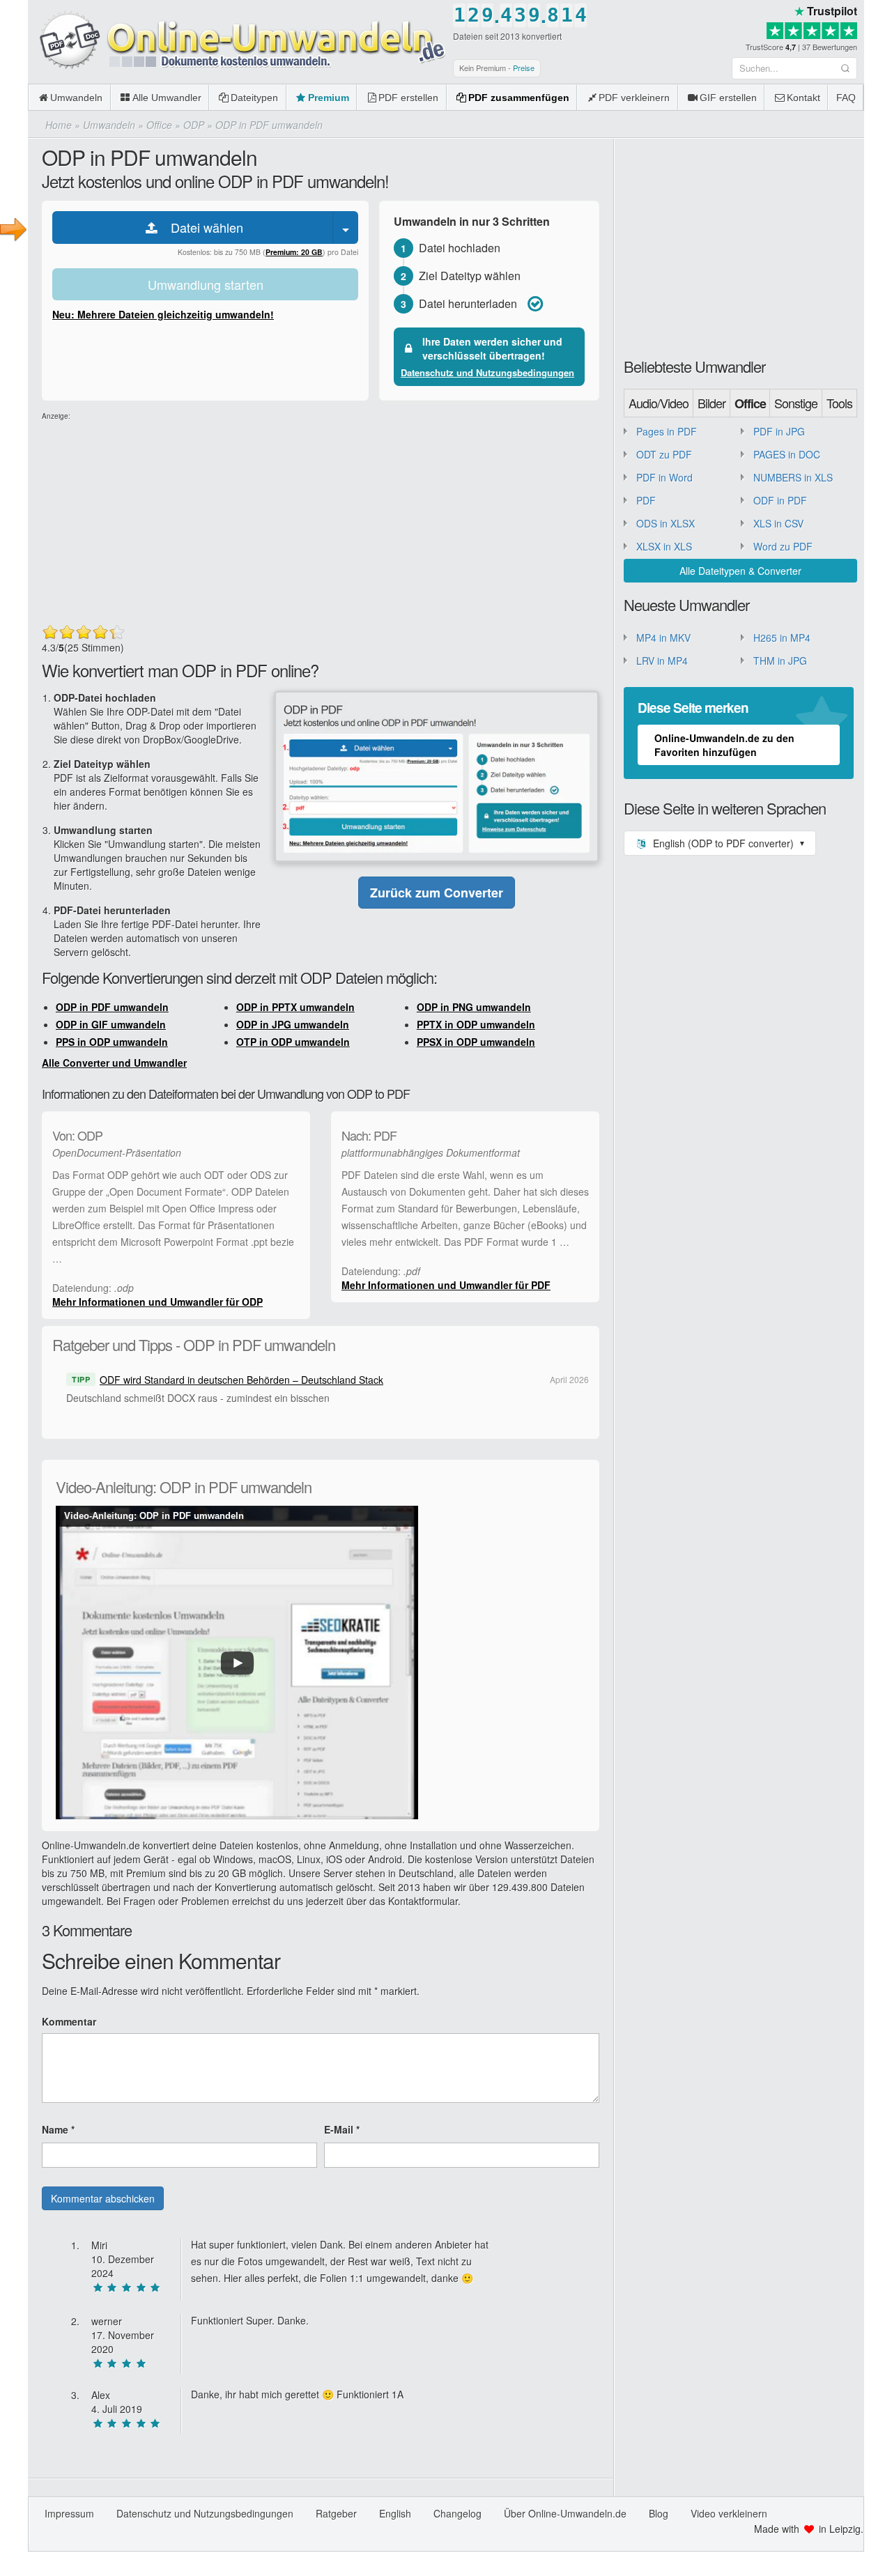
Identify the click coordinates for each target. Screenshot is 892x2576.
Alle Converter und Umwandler (114, 1063)
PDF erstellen (408, 98)
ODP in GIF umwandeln (111, 1024)
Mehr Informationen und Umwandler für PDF (446, 1285)
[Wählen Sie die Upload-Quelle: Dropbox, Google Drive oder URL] (346, 227)
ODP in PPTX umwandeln (295, 1007)
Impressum (69, 2513)
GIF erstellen (728, 98)
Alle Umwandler (167, 98)
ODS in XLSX (666, 523)
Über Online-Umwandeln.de (565, 2513)
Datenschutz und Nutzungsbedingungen (487, 372)
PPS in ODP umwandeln (112, 1042)
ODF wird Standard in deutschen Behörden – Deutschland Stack (241, 1380)
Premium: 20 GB (294, 252)
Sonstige (796, 403)
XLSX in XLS (664, 546)
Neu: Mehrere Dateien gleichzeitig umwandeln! (163, 314)
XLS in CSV (778, 523)
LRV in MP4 (662, 661)
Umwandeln (76, 98)
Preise (524, 68)
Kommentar (69, 2021)
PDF (646, 500)
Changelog (457, 2513)
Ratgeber (336, 2513)
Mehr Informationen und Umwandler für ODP (157, 1302)
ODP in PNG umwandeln (474, 1007)
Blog (659, 2513)
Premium (329, 98)
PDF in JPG (779, 431)
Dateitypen (254, 98)
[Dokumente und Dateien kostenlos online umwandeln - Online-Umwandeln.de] (237, 41)
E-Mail (342, 2129)
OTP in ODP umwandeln (293, 1042)
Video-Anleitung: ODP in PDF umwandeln (154, 1516)
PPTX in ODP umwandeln (476, 1024)
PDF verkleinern (634, 98)
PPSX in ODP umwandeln (476, 1042)
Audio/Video (659, 403)
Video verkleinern (729, 2513)
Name (58, 2129)
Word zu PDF (783, 546)
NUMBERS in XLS (793, 477)
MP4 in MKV (663, 638)
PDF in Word (664, 477)
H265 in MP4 (782, 638)
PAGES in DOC (787, 454)
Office (750, 403)
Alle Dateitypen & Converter (740, 571)
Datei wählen (202, 227)
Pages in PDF (667, 431)
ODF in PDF (780, 500)
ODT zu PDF (664, 454)
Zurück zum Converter (437, 893)
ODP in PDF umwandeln (112, 1007)
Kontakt (803, 98)
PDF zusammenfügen (519, 98)
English (395, 2513)
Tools (839, 403)
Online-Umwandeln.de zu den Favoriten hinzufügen (724, 745)
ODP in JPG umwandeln (293, 1024)
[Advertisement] (321, 519)
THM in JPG (780, 661)
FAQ (846, 98)
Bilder (712, 403)
